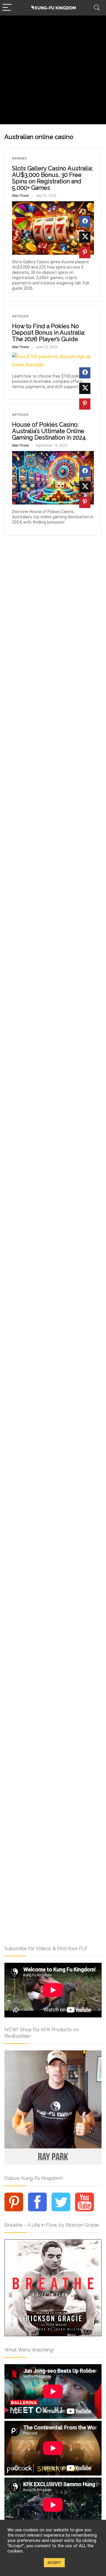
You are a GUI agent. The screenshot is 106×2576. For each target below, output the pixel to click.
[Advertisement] (53, 71)
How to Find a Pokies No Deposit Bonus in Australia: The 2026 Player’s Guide (49, 333)
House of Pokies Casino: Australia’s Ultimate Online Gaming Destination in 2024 (49, 431)
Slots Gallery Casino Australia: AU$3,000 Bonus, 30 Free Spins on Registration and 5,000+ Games (52, 178)
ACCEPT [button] (54, 2563)
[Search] (97, 8)
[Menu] (7, 8)
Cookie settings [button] (24, 2563)
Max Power (21, 196)
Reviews (19, 159)
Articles (20, 316)
